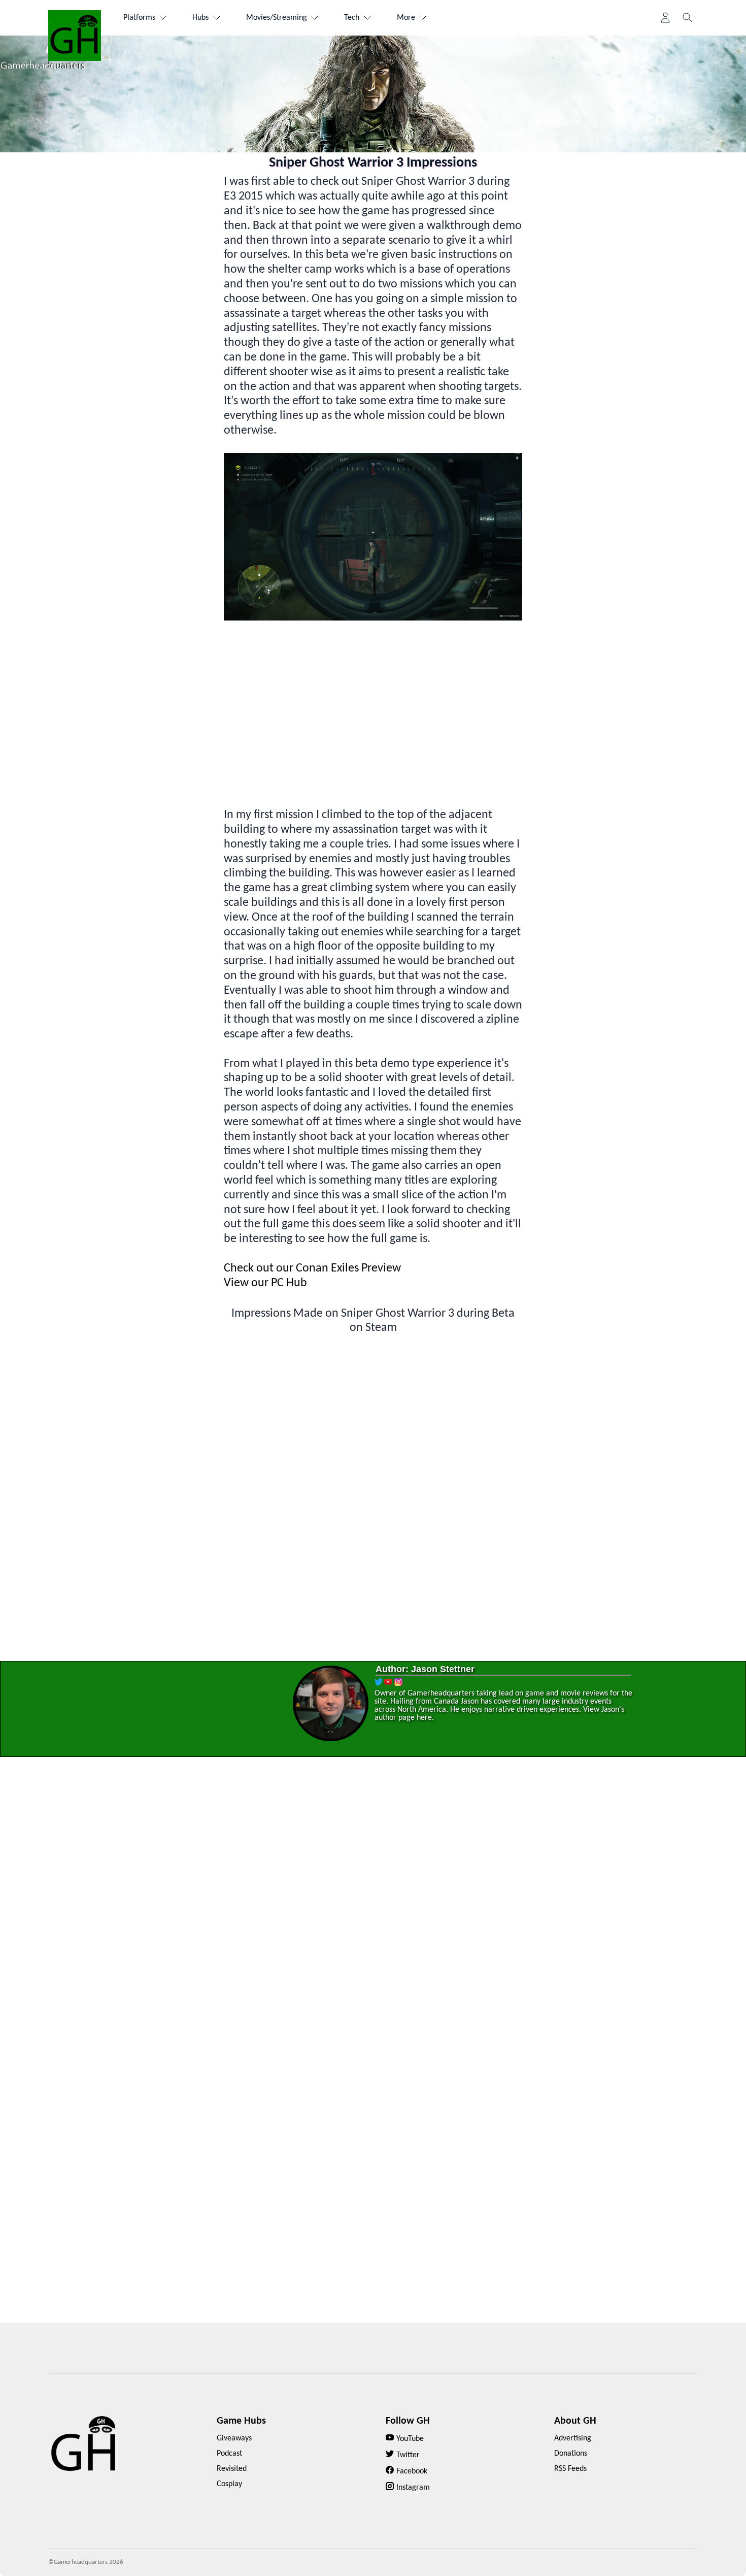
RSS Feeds (570, 2469)
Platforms (139, 18)
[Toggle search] (688, 18)
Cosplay (229, 2484)
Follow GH (408, 2421)
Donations (571, 2454)
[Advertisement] (373, 721)
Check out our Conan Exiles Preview (312, 1268)
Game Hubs (241, 2421)
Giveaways (234, 2438)
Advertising (573, 2438)
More (406, 18)
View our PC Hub (265, 1283)
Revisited (232, 2469)
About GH (575, 2421)
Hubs (200, 18)
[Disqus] (373, 1916)
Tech (352, 18)
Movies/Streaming (277, 18)
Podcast (229, 2454)
